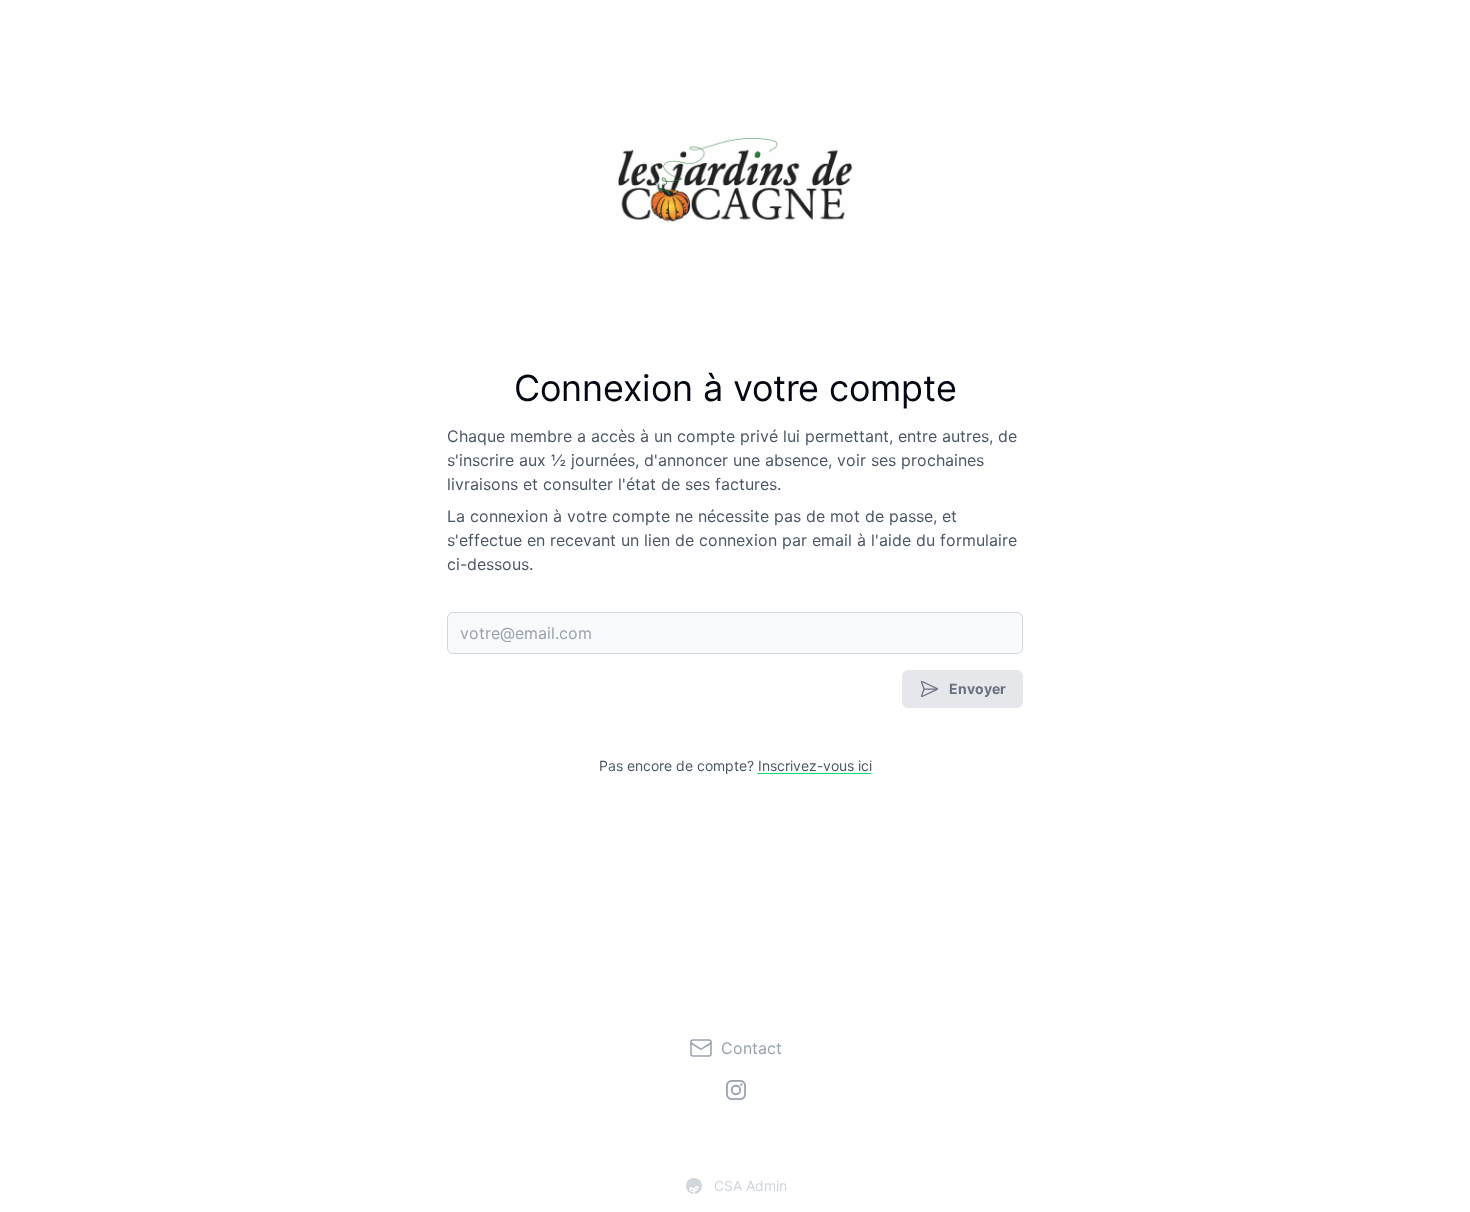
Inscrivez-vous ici (815, 765)
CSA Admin (750, 1185)
